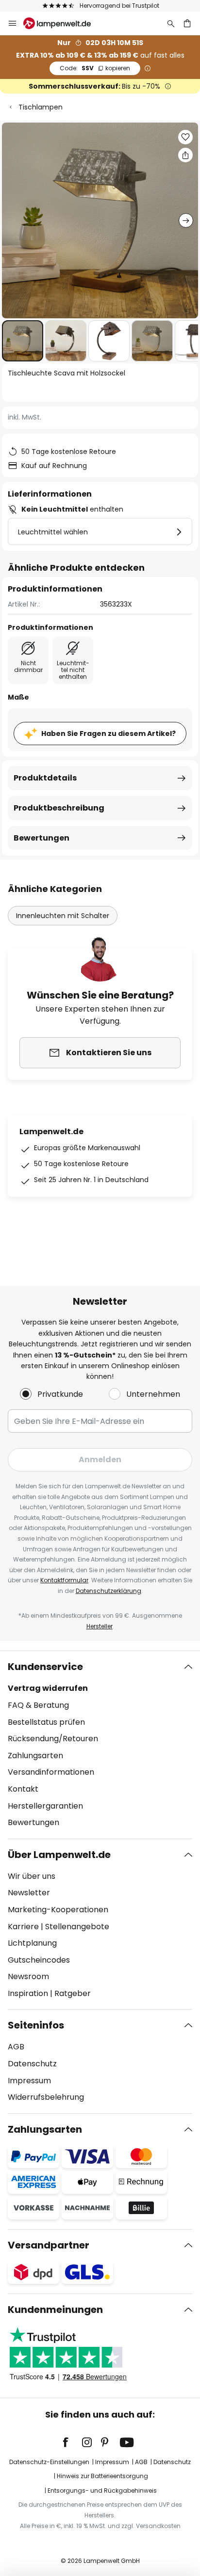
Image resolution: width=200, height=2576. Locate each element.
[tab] (100, 1745)
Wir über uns (32, 1876)
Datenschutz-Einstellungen (49, 2462)
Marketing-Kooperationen (58, 1910)
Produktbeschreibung (59, 808)
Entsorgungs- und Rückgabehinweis (102, 2490)
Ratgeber (73, 1993)
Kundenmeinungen (55, 2310)
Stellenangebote (77, 1927)
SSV (95, 68)
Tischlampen (41, 107)
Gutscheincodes (39, 1960)
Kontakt (23, 1789)
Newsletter (29, 1893)
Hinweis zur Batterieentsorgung (102, 2476)
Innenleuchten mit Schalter (63, 916)
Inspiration (28, 1993)
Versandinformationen (51, 1772)
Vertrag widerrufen (48, 1688)
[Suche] (171, 23)
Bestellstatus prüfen (46, 1722)
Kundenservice (45, 1667)
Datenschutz (32, 2064)
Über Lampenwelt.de (59, 1855)
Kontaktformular (64, 1580)
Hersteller (100, 1626)
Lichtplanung (32, 1943)
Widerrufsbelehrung (46, 2097)
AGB (16, 2047)
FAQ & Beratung (38, 1705)
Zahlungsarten (35, 1756)
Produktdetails (45, 778)
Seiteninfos (36, 2025)
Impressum (29, 2081)
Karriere (23, 1927)
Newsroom (28, 1976)
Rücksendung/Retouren (53, 1739)
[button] (23, 341)
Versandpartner (49, 2245)
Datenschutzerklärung (108, 1591)
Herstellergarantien (45, 1806)
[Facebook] (72, 2442)
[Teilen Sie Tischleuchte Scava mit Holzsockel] (185, 155)
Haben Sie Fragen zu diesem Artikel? (108, 734)
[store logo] (63, 23)
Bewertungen (42, 838)
